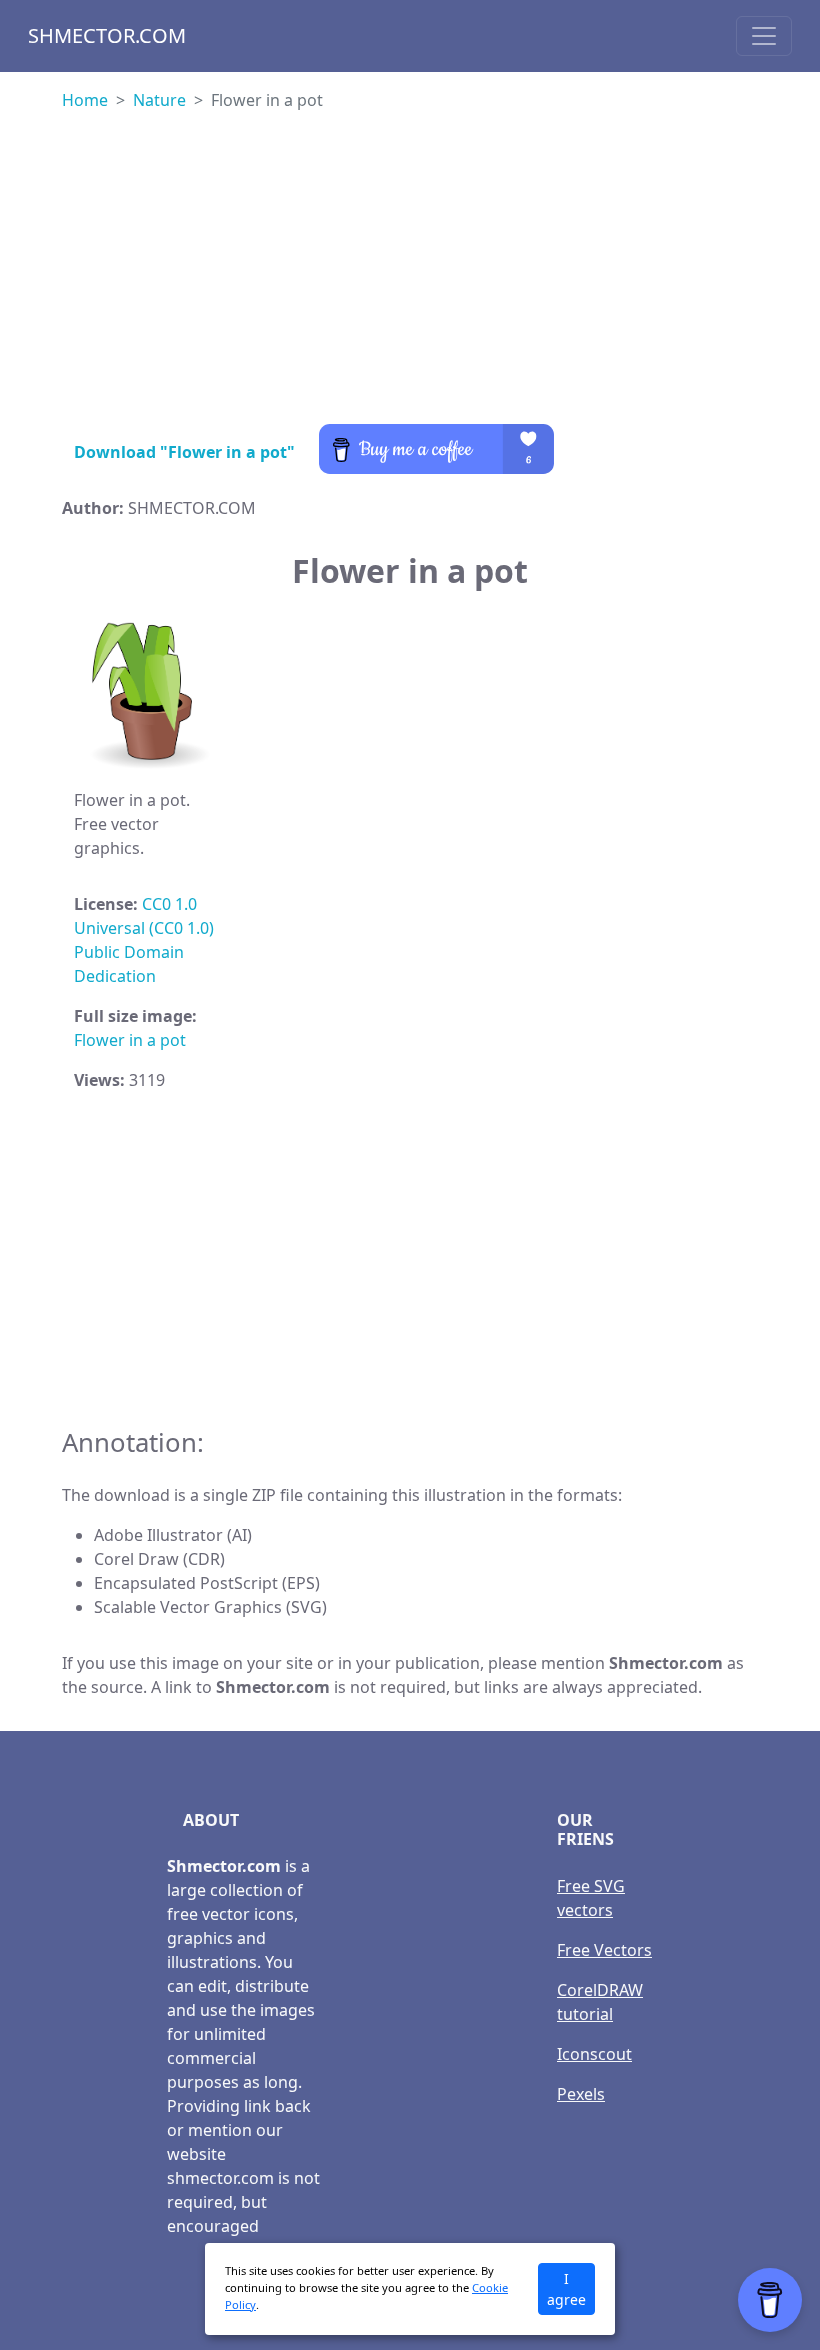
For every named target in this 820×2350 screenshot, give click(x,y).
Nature (159, 100)
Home (85, 100)
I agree (566, 2289)
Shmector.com (107, 35)
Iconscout (594, 2054)
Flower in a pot (130, 1040)
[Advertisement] (410, 284)
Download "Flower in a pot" (184, 452)
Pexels (581, 2094)
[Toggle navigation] (764, 36)
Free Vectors (604, 1950)
